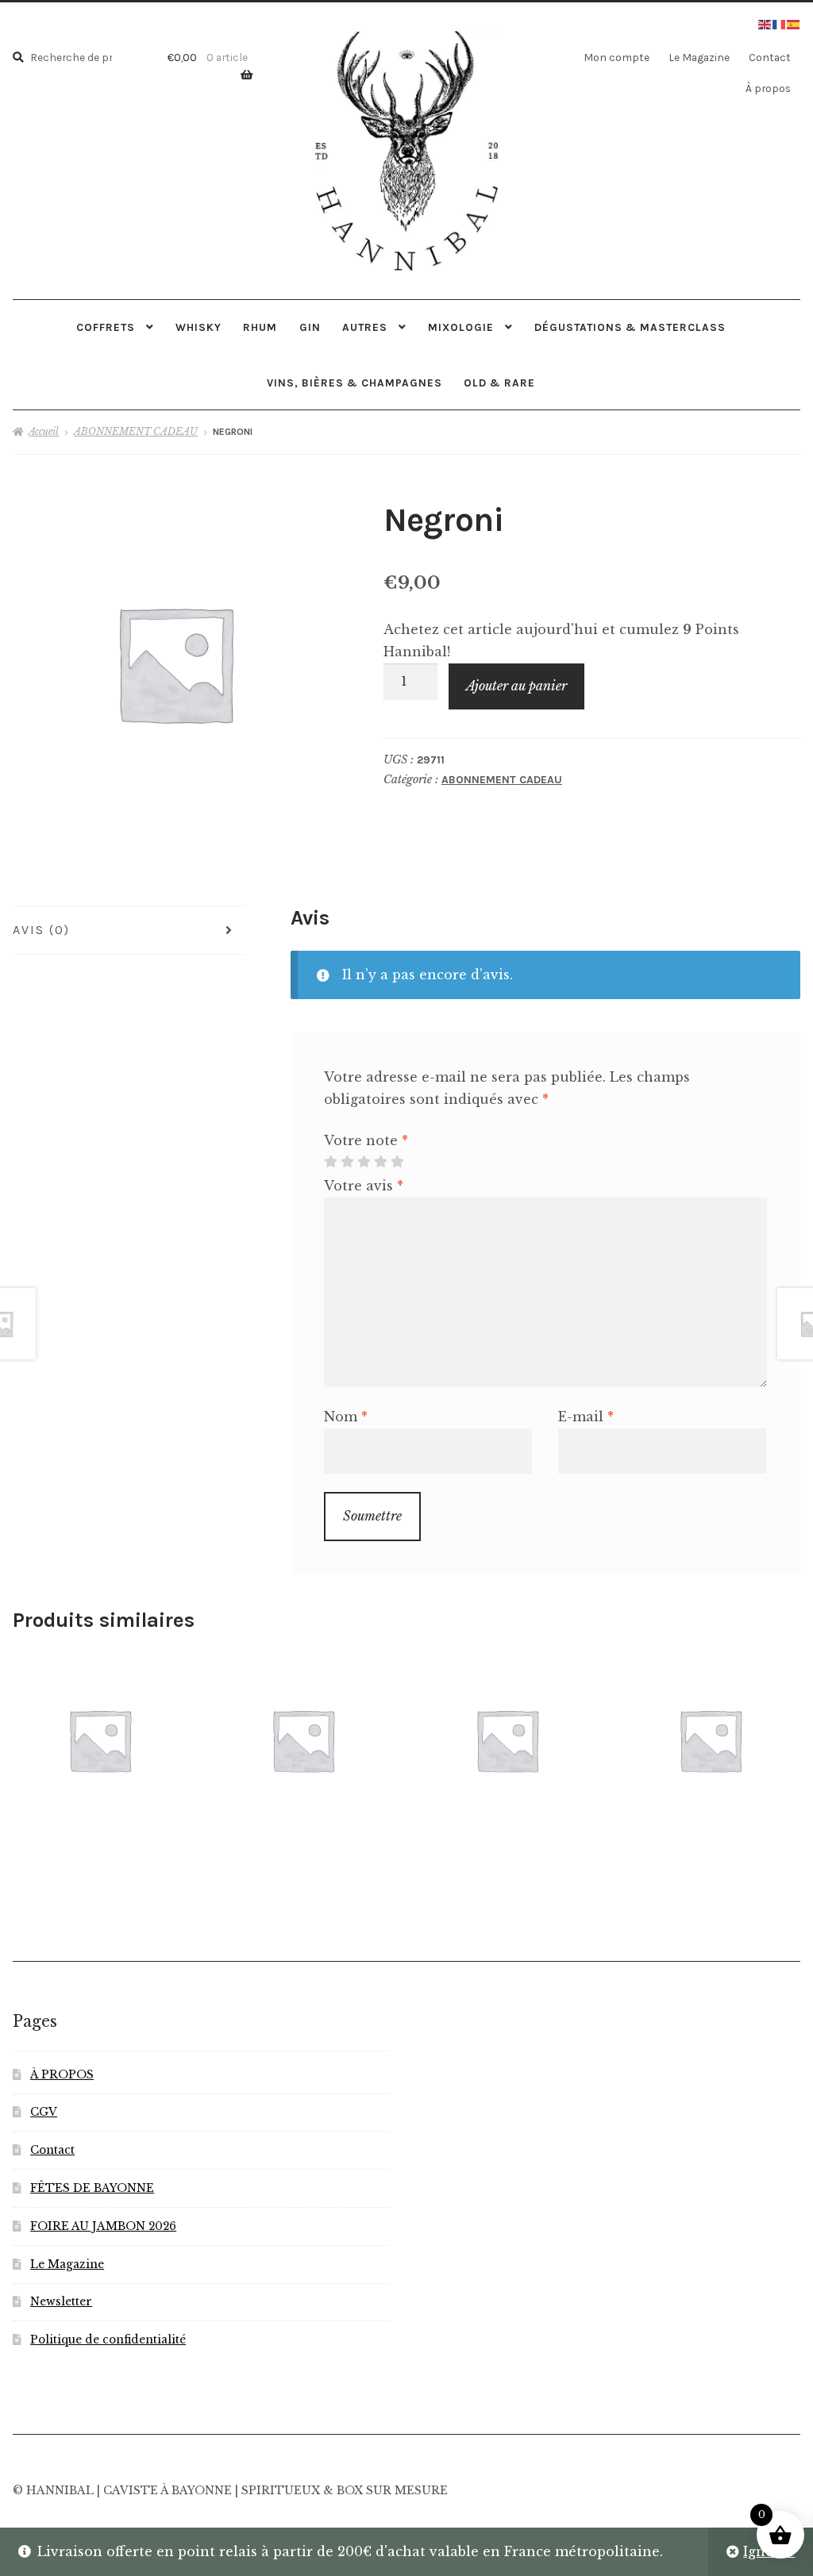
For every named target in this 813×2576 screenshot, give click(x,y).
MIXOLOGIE (461, 327)
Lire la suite (303, 1739)
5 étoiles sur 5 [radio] (397, 1162)
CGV (44, 2112)
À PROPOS (62, 2075)
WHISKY (198, 327)
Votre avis (364, 1186)
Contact (770, 57)
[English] (765, 23)
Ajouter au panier (516, 686)
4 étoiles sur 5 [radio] (380, 1162)
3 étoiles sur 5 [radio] (364, 1162)
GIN (310, 327)
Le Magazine (699, 57)
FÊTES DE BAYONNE (92, 2188)
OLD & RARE (499, 383)
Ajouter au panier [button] (99, 1739)
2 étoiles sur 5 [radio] (347, 1162)
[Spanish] (794, 23)
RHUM (260, 327)
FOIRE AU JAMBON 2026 (103, 2226)
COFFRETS (106, 327)
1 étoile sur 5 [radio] (330, 1162)
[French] (780, 23)
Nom (346, 1417)
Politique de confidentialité (108, 2340)
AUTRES (365, 327)
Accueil (44, 431)
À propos (768, 88)
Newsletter (61, 2302)
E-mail (586, 1417)
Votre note (366, 1140)
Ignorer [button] (769, 2551)
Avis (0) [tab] (41, 930)
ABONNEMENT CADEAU (136, 431)
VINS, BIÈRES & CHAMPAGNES (354, 383)
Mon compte (616, 57)
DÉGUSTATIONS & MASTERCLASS (630, 327)
